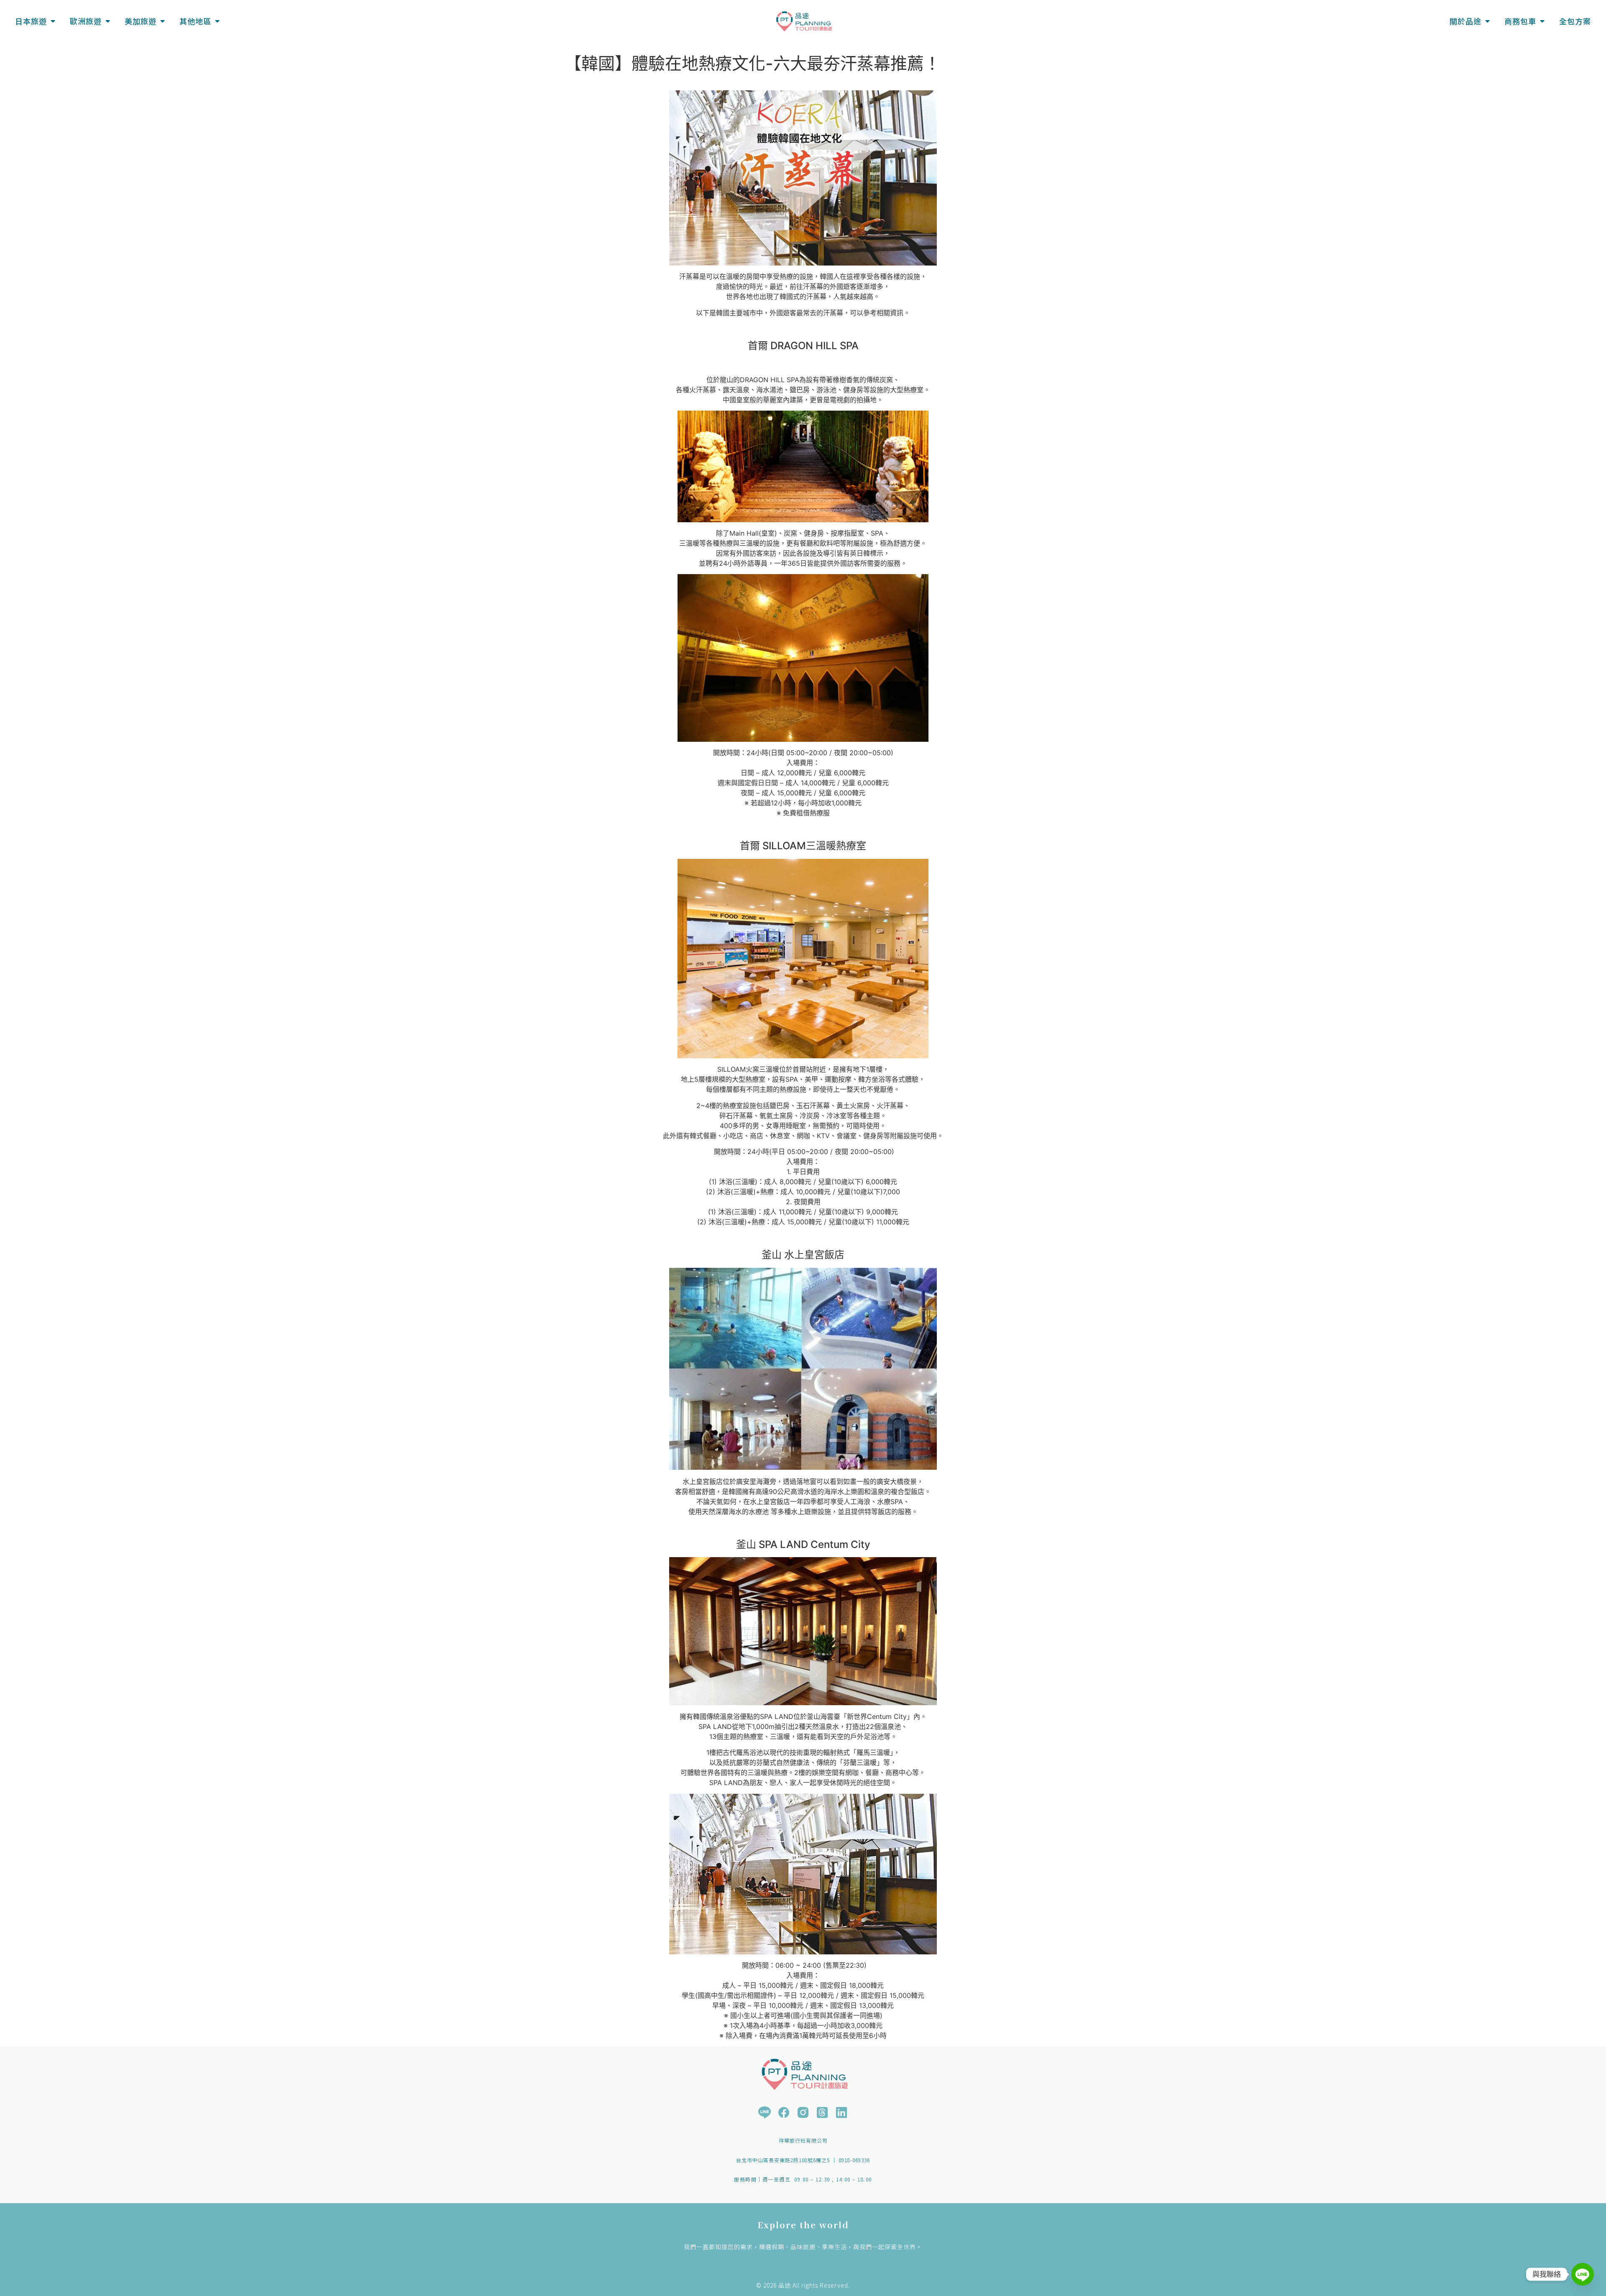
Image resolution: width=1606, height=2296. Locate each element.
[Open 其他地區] (217, 21)
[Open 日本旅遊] (53, 21)
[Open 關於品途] (1487, 21)
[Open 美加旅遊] (162, 21)
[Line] (1583, 2274)
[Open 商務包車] (1542, 21)
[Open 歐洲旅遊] (107, 21)
